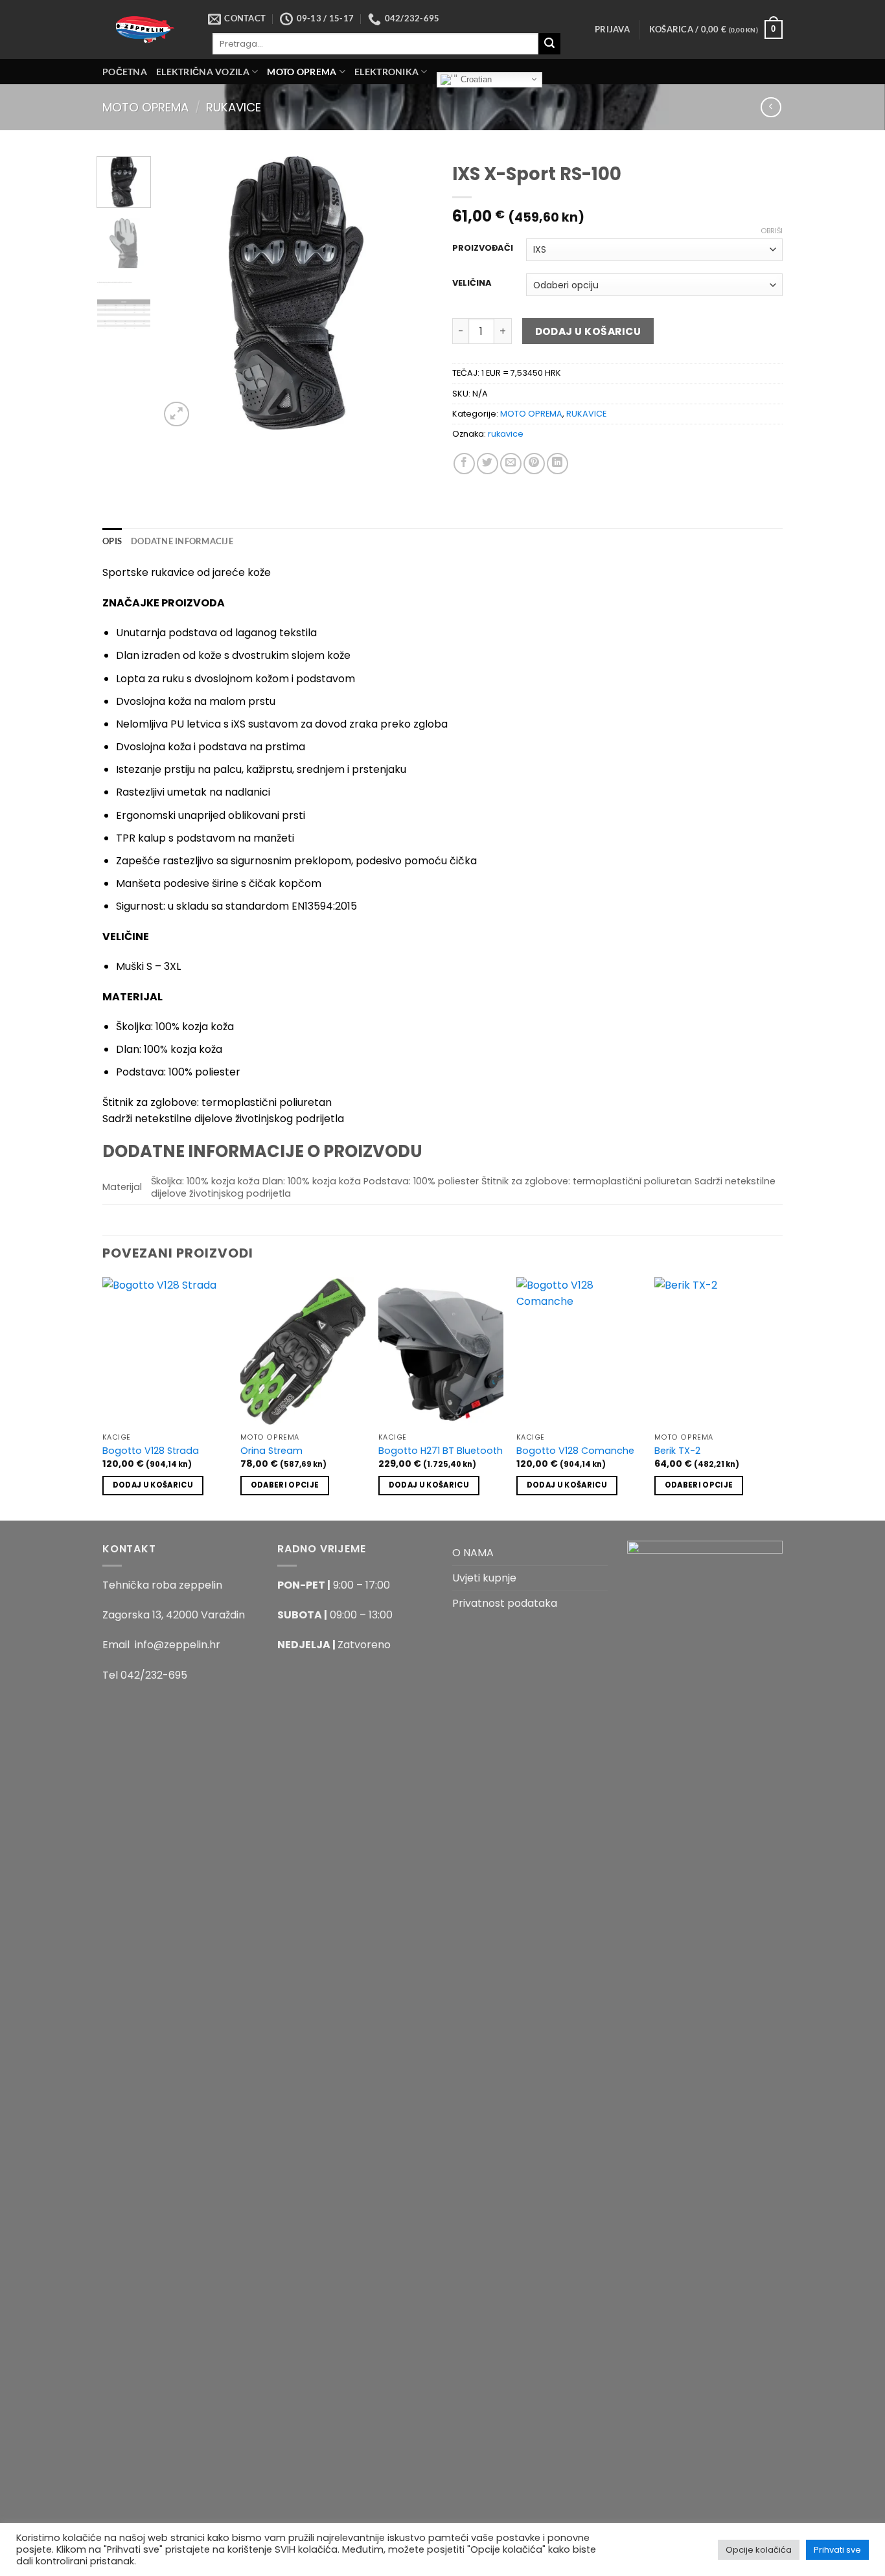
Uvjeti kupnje (484, 1578)
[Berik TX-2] (717, 1352)
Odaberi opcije (285, 1485)
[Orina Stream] (303, 1352)
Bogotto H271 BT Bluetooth (441, 1451)
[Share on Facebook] (464, 464)
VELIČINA (472, 283)
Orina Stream (271, 1451)
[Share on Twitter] (488, 464)
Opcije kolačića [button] (759, 2550)
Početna (125, 72)
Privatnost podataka (505, 1603)
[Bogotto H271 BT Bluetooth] (441, 1352)
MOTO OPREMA (302, 72)
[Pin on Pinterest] (534, 464)
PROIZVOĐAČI (483, 248)
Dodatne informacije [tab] (182, 541)
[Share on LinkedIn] (557, 464)
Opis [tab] (112, 541)
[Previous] (181, 293)
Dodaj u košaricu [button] (153, 1485)
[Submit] (549, 44)
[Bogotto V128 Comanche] (579, 1352)
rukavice (506, 434)
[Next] (411, 293)
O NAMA (473, 1553)
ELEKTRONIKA (386, 72)
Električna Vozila (203, 72)
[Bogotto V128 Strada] (165, 1352)
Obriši (772, 231)
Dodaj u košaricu (588, 331)
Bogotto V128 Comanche (575, 1451)
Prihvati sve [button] (837, 2550)
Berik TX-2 (677, 1451)
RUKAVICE (234, 107)
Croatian (475, 79)
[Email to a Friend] (511, 464)
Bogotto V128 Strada (151, 1451)
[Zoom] (177, 414)
